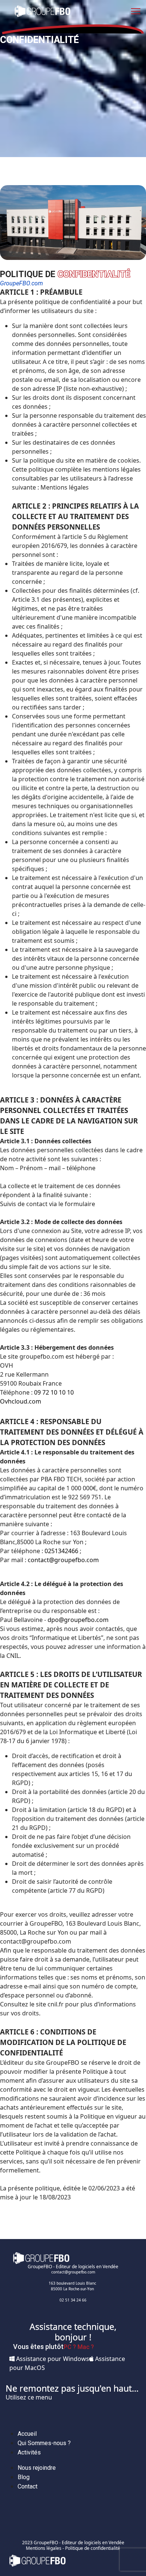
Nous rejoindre (37, 2468)
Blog (24, 2477)
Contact (28, 2486)
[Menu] (136, 11)
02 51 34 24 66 (73, 2300)
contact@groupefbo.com (63, 1560)
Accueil (27, 2434)
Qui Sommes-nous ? (44, 2443)
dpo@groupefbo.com (78, 1620)
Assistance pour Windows (52, 2359)
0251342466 (61, 1551)
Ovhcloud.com (21, 1401)
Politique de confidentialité (93, 2548)
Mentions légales (44, 2548)
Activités (29, 2452)
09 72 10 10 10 (54, 1392)
